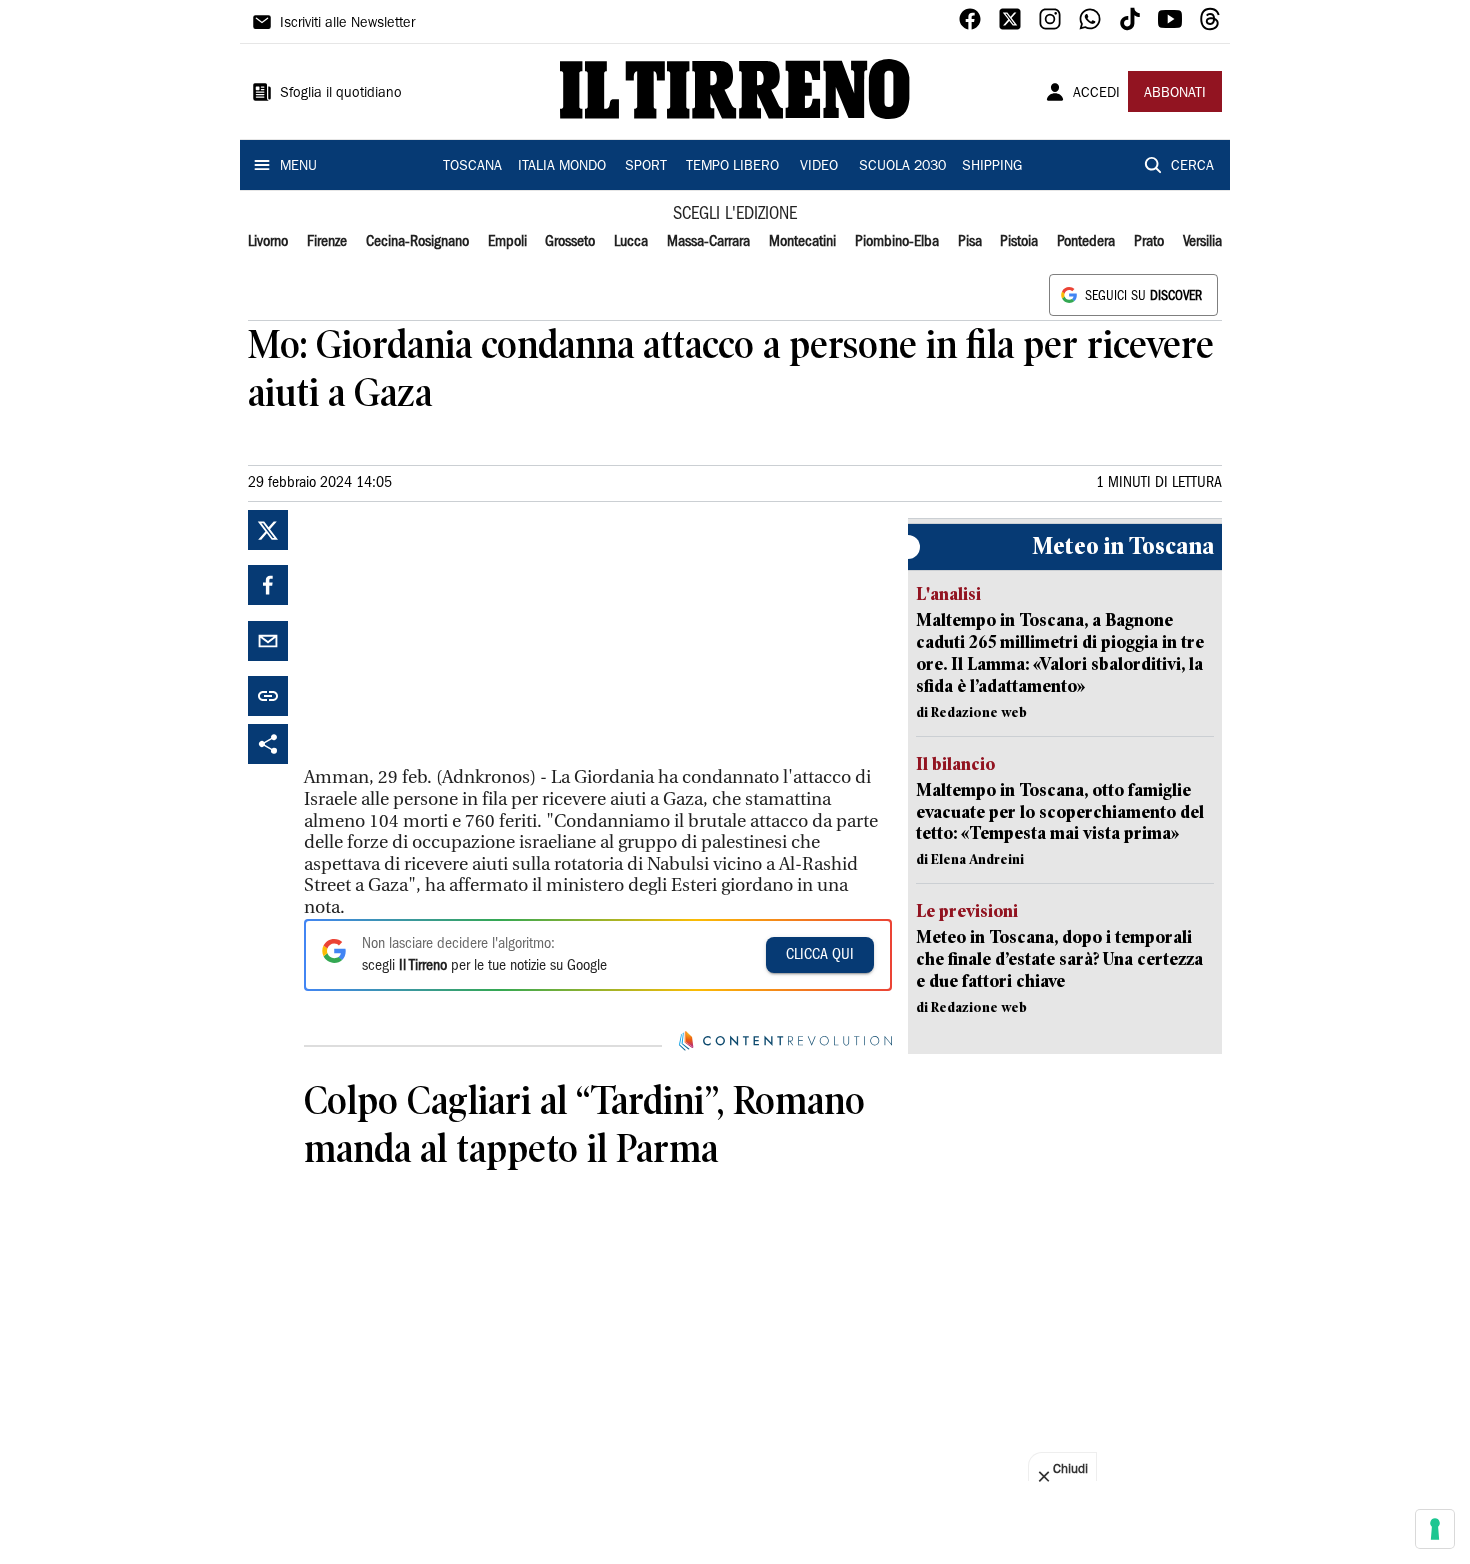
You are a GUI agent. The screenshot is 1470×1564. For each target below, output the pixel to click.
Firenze (327, 242)
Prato (1149, 242)
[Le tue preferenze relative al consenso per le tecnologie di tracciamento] (1435, 1529)
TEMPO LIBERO (732, 167)
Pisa (970, 242)
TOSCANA (472, 167)
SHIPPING (992, 167)
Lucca (631, 242)
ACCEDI (1096, 94)
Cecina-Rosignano (417, 242)
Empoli (507, 242)
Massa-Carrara (708, 242)
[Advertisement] (454, 635)
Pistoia (1019, 242)
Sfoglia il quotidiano (341, 94)
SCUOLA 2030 (902, 167)
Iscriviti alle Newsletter (347, 24)
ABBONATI (1175, 94)
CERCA (1192, 167)
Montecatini (802, 242)
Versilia (1202, 242)
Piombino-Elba (897, 242)
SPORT (646, 167)
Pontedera (1086, 242)
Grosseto (570, 242)
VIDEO (819, 167)
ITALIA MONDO (562, 167)
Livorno (268, 242)
